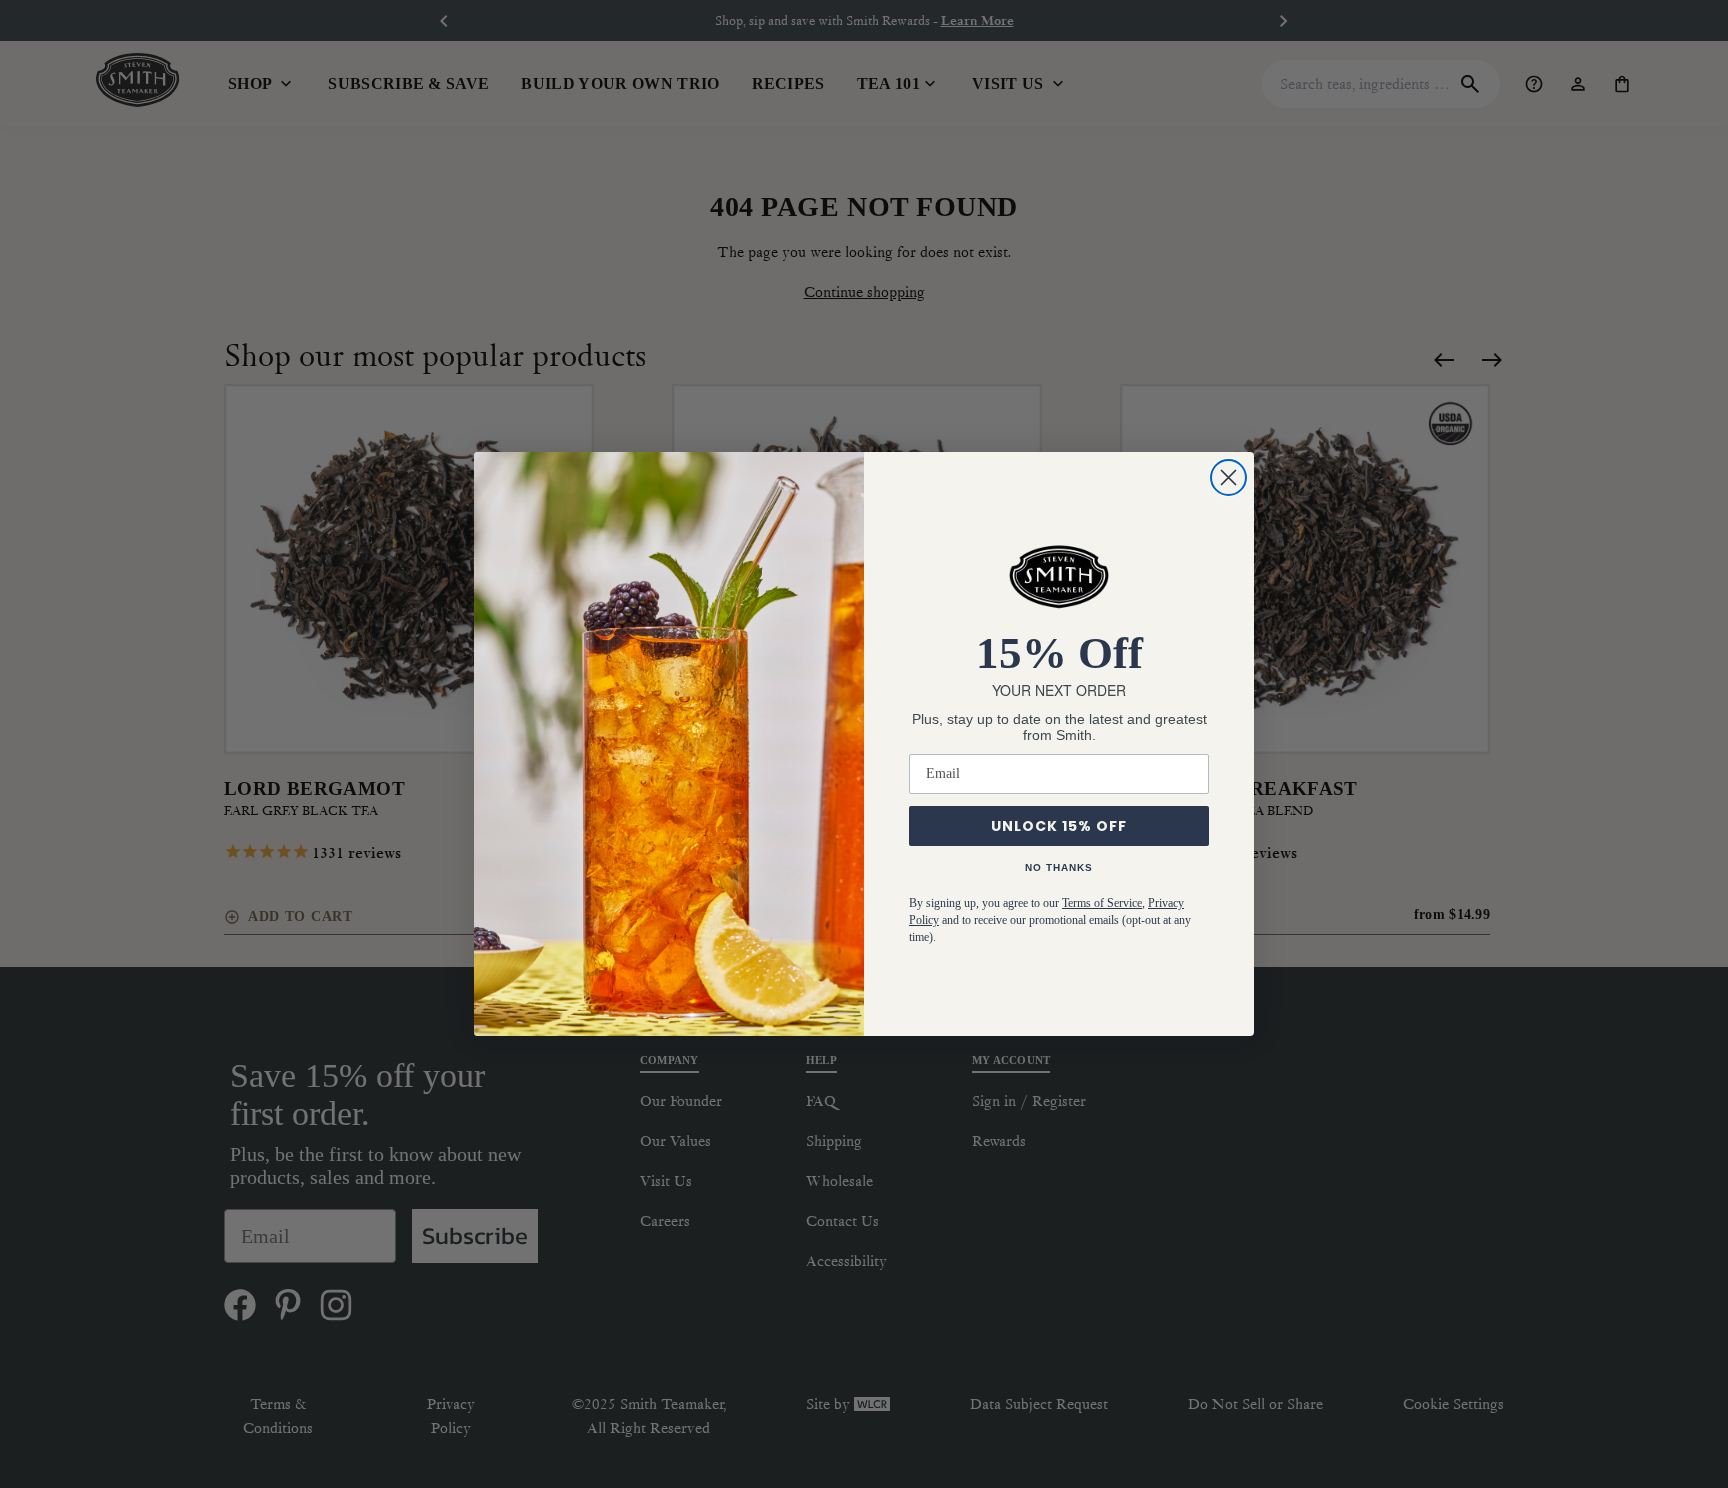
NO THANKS (1059, 867)
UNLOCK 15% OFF (1059, 826)
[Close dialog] (1228, 477)
